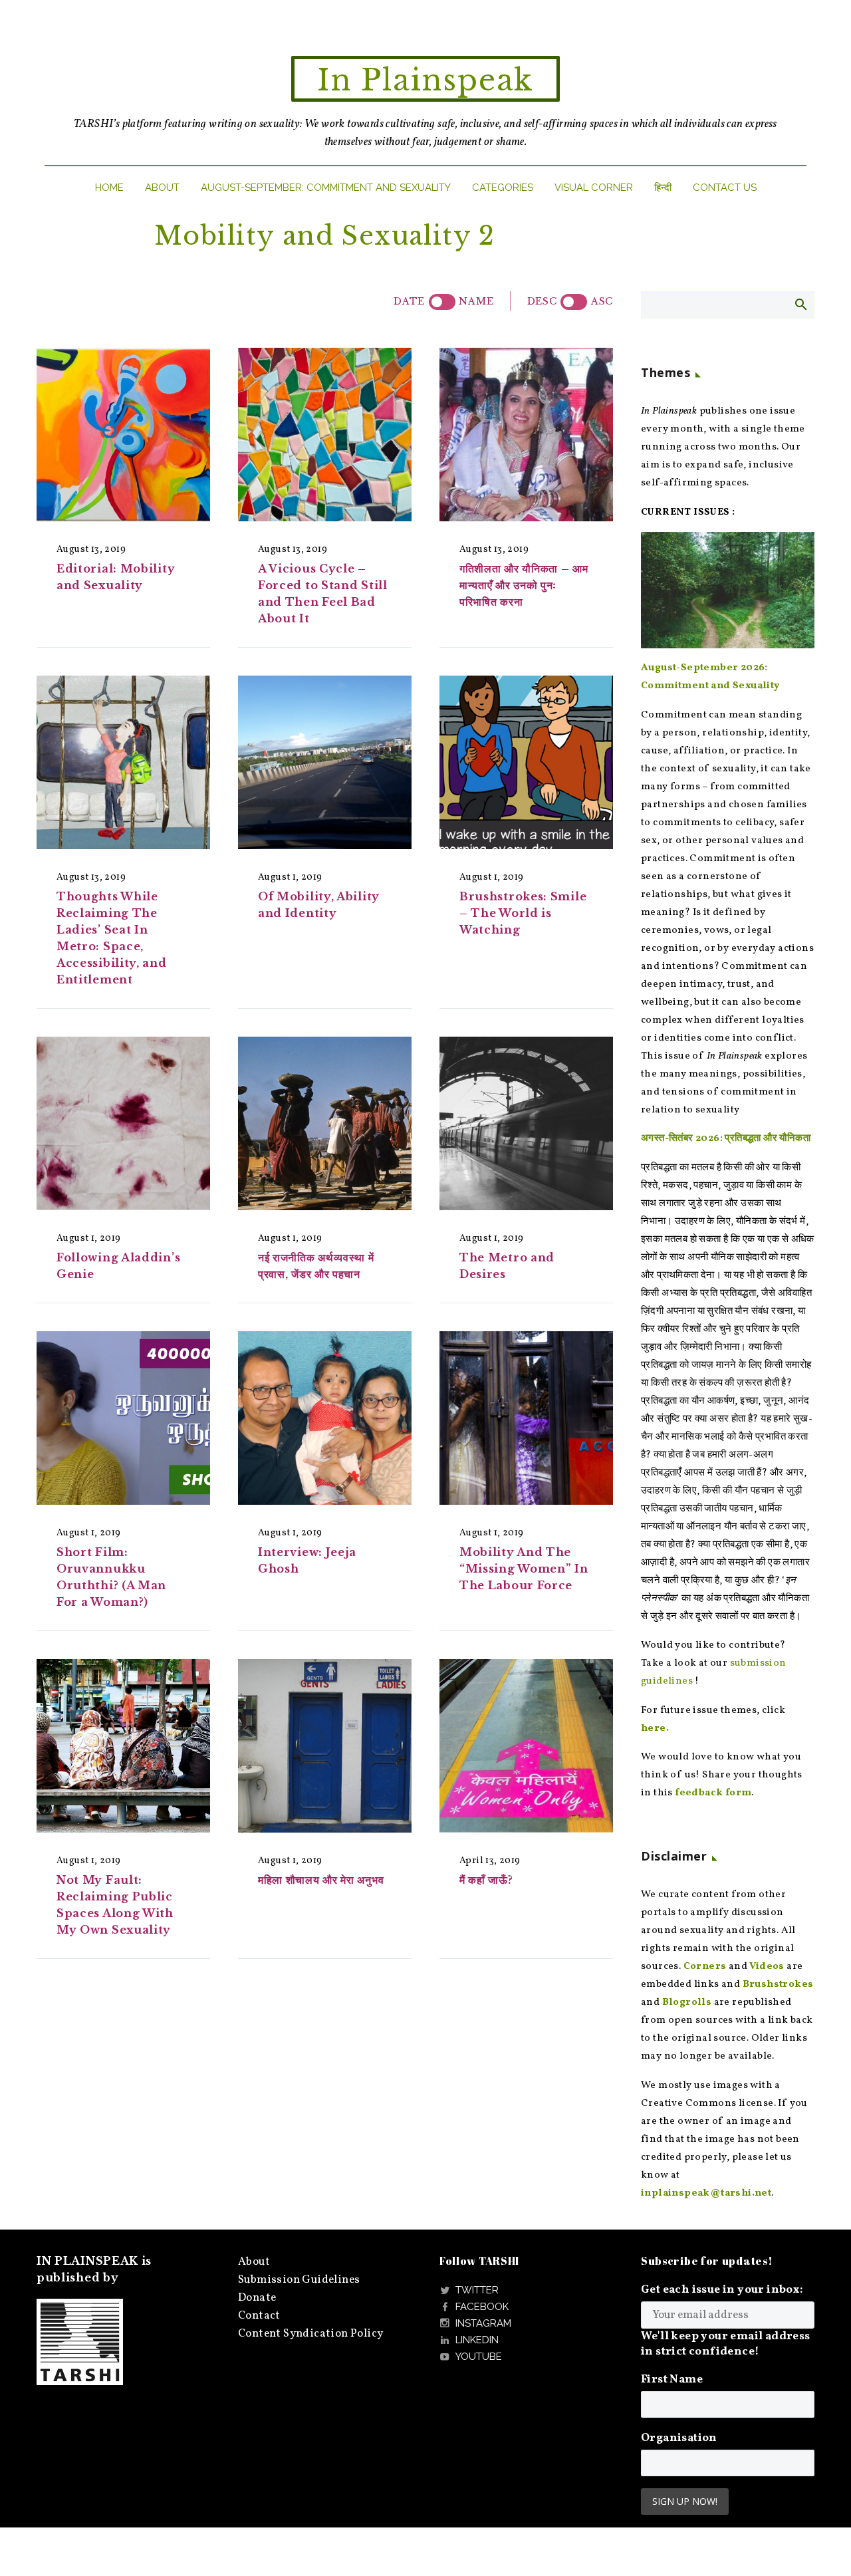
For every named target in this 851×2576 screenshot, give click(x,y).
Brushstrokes (778, 1985)
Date (409, 301)
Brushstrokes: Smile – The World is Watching (523, 913)
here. (655, 1729)
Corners (705, 1967)
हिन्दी (663, 188)
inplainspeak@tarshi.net (706, 2193)
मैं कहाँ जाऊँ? (486, 1880)
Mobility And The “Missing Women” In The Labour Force (524, 1569)
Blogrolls (687, 2002)
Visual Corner (594, 188)
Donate (257, 2298)
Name (476, 301)
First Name (672, 2380)
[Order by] (442, 302)
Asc (602, 301)
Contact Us (725, 188)
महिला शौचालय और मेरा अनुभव (322, 1880)
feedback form (713, 1793)
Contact (259, 2316)
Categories (503, 188)
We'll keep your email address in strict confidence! (726, 2344)
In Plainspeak (425, 80)
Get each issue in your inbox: (722, 2290)
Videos (767, 1967)
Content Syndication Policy (310, 2334)
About (162, 188)
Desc (542, 301)
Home (109, 188)
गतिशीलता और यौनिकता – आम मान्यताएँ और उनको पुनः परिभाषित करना (524, 585)
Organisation (679, 2438)
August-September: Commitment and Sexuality (326, 188)
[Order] (574, 302)
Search (800, 304)
